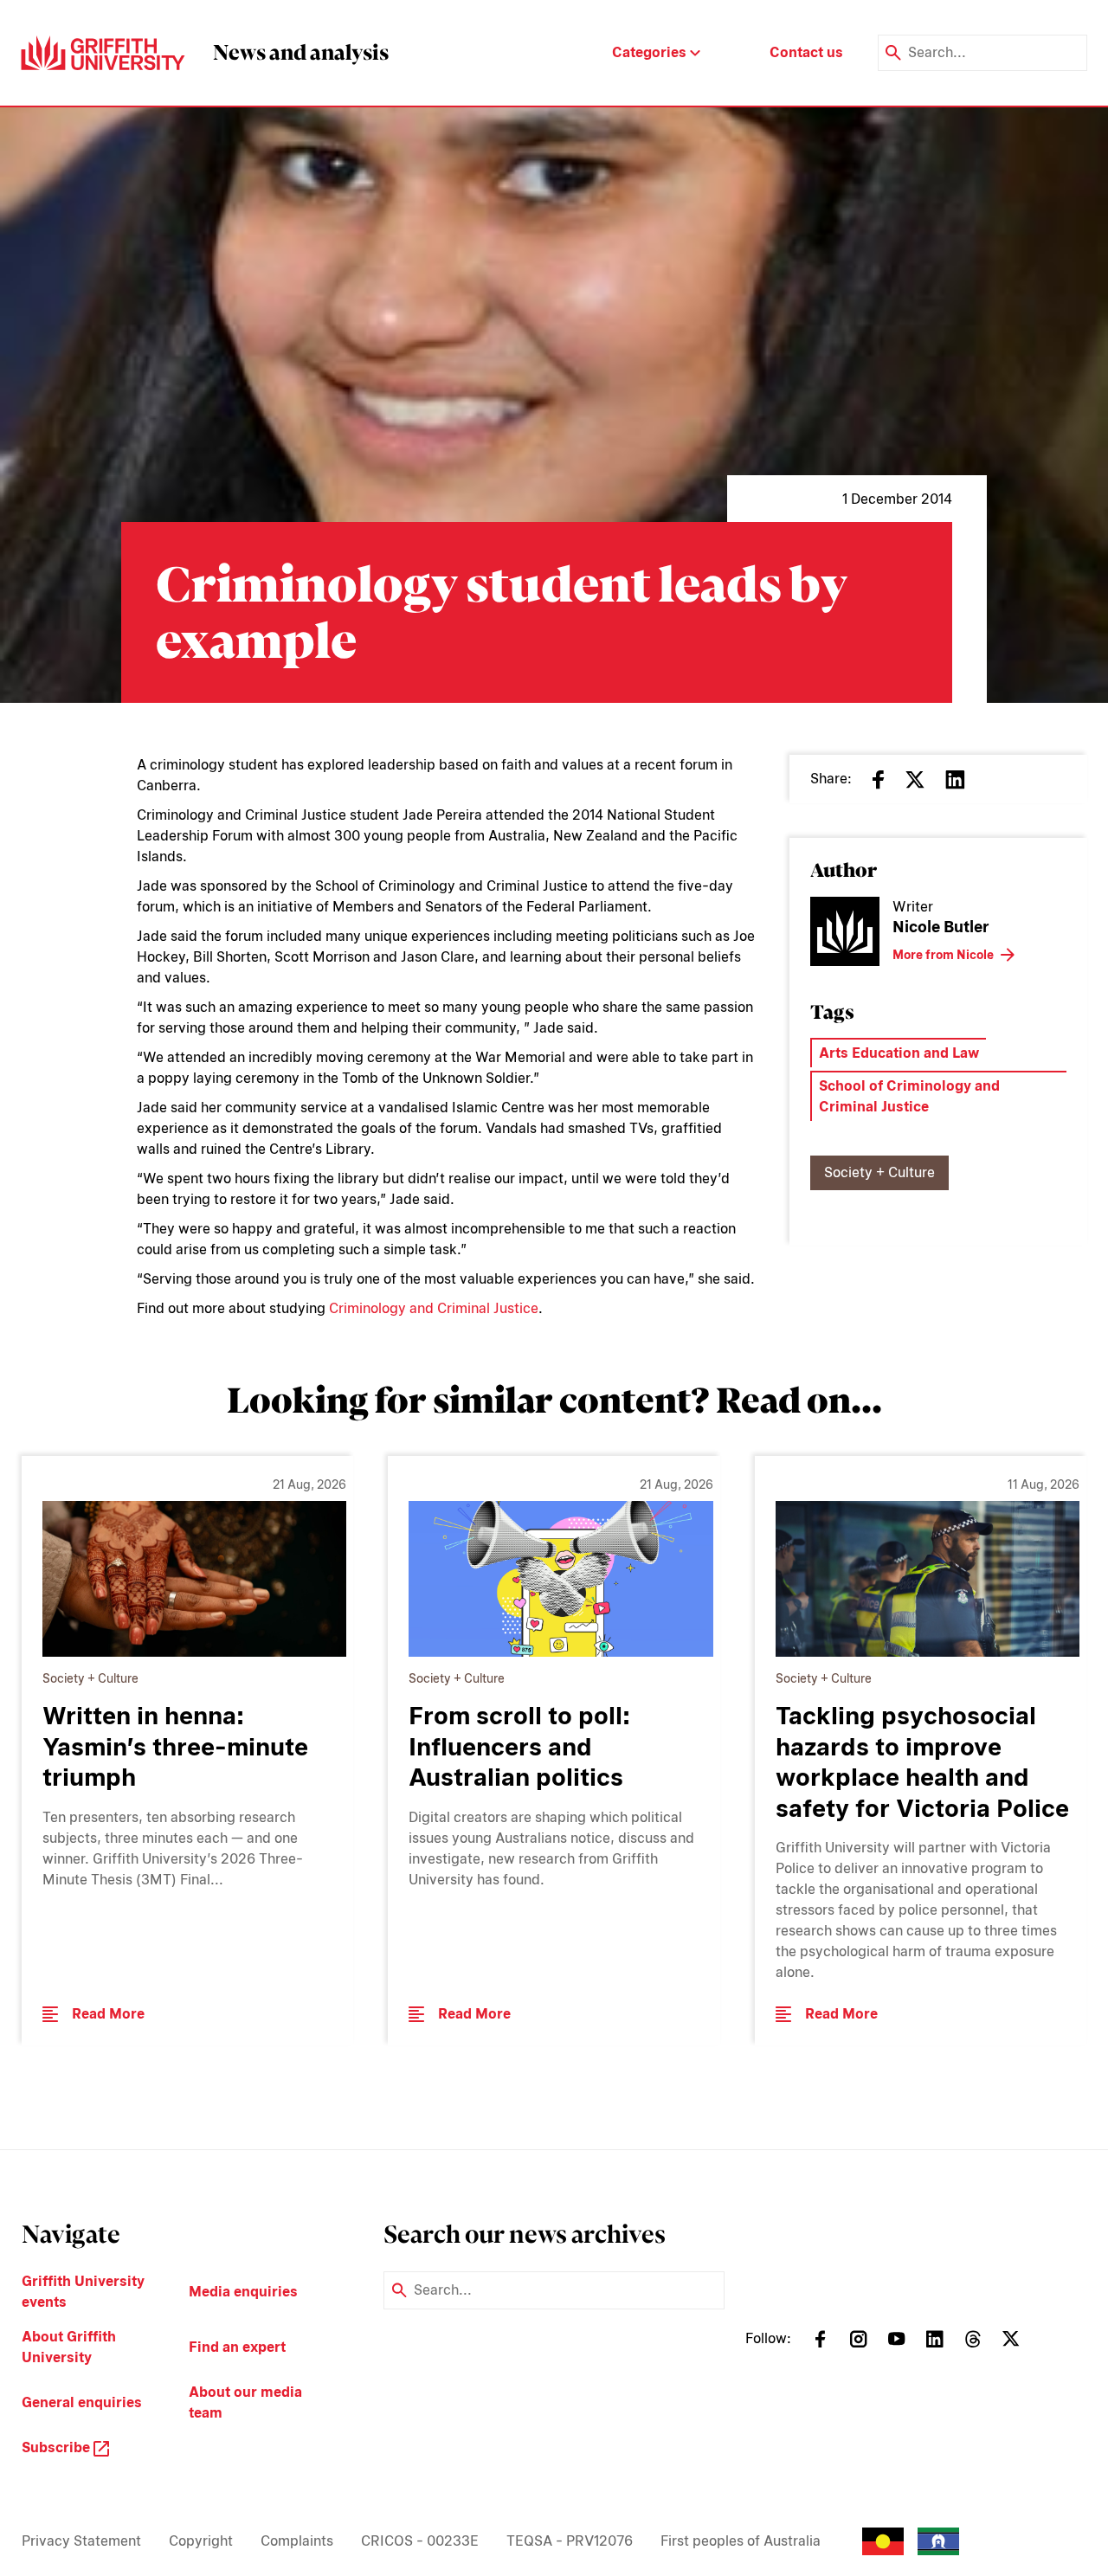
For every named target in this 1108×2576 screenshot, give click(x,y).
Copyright (201, 2541)
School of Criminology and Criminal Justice (909, 1096)
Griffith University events (83, 2292)
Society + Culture (879, 1172)
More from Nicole (943, 955)
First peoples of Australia (741, 2541)
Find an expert (237, 2347)
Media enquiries (243, 2292)
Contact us (806, 52)
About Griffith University (69, 2347)
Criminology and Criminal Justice (434, 1308)
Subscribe (58, 2447)
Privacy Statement (81, 2541)
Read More (108, 2014)
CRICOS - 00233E (420, 2541)
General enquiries (82, 2402)
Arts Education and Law (899, 1053)
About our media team (245, 2402)
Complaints (297, 2541)
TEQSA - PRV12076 (570, 2541)
